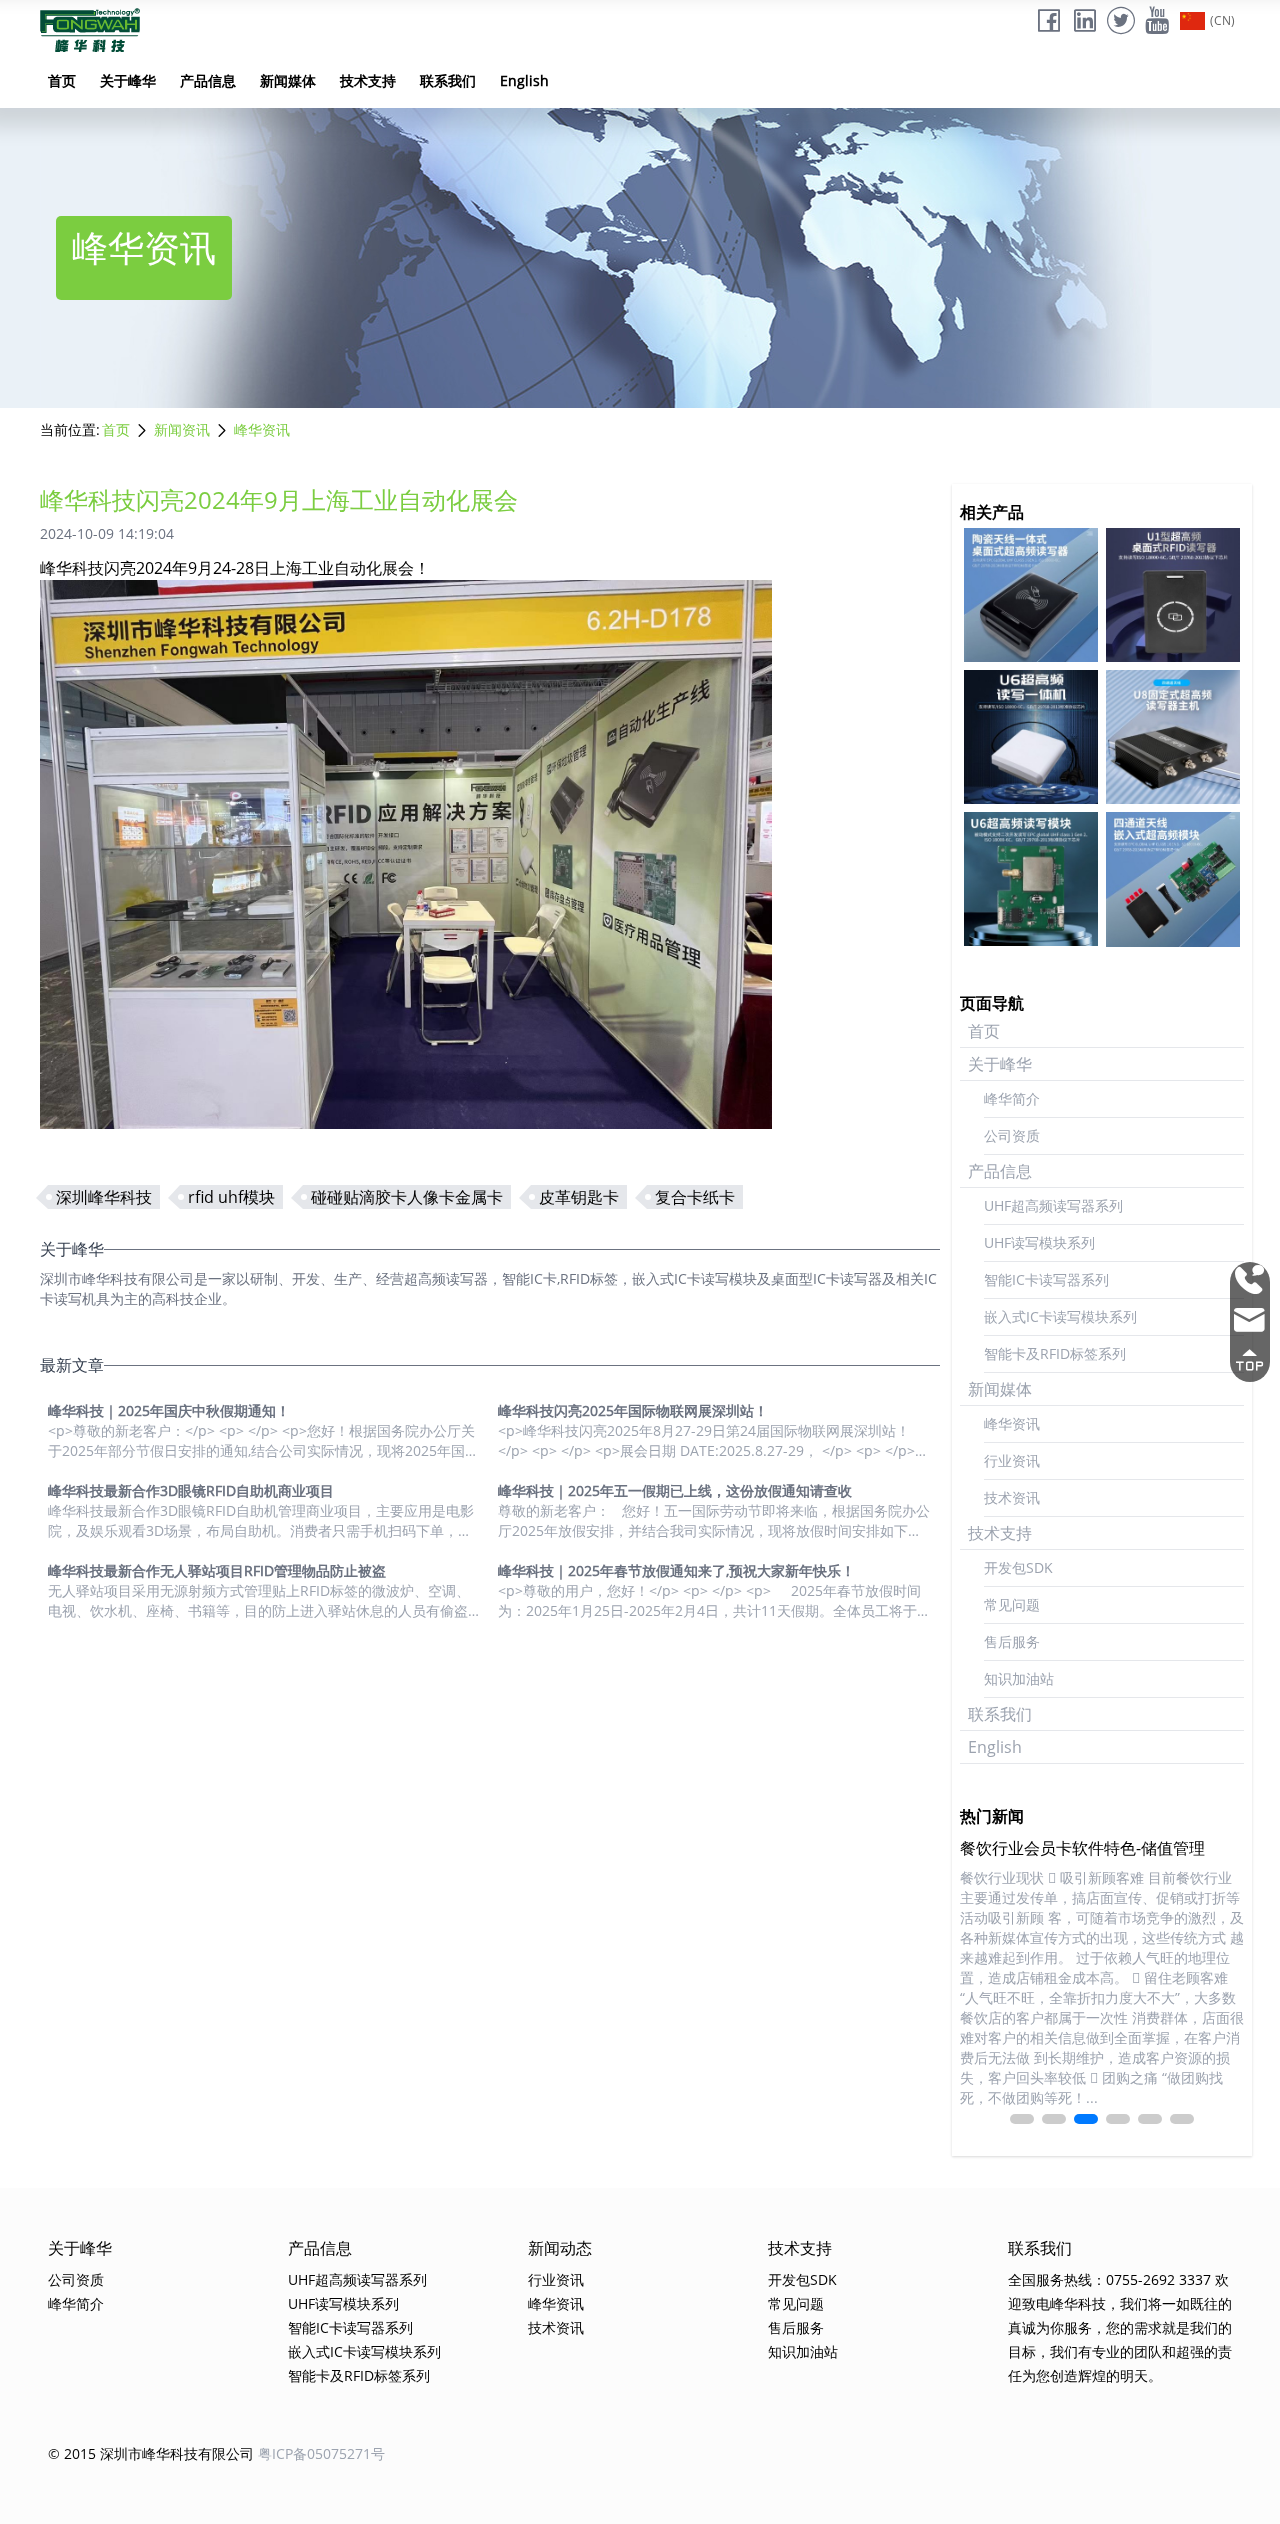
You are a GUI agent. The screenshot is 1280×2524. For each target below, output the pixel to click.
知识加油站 (1019, 1678)
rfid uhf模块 (231, 1197)
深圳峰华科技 (104, 1197)
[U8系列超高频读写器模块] (1173, 879)
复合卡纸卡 (695, 1197)
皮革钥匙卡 (579, 1197)
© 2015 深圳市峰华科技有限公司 (151, 2453)
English (524, 80)
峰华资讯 (262, 429)
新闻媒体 (288, 80)
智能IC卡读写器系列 (1046, 1279)
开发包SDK (1018, 1567)
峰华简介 (1012, 1098)
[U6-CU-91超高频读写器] (1031, 595)
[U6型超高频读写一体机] (1031, 737)
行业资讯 (1012, 1460)
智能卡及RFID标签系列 (1055, 1353)
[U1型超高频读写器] (1173, 595)
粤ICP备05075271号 (321, 2453)
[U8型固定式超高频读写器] (1173, 737)
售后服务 (1012, 1641)
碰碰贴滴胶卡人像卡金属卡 (407, 1197)
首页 (62, 80)
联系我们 (448, 80)
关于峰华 (128, 80)
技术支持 (368, 80)
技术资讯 (1012, 1497)
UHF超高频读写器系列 (1053, 1205)
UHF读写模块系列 (1039, 1242)
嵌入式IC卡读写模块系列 (1060, 1316)
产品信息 (208, 80)
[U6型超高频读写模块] (1031, 879)
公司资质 (1012, 1135)
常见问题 (1012, 1604)
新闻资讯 (182, 429)
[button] (1022, 2119)
